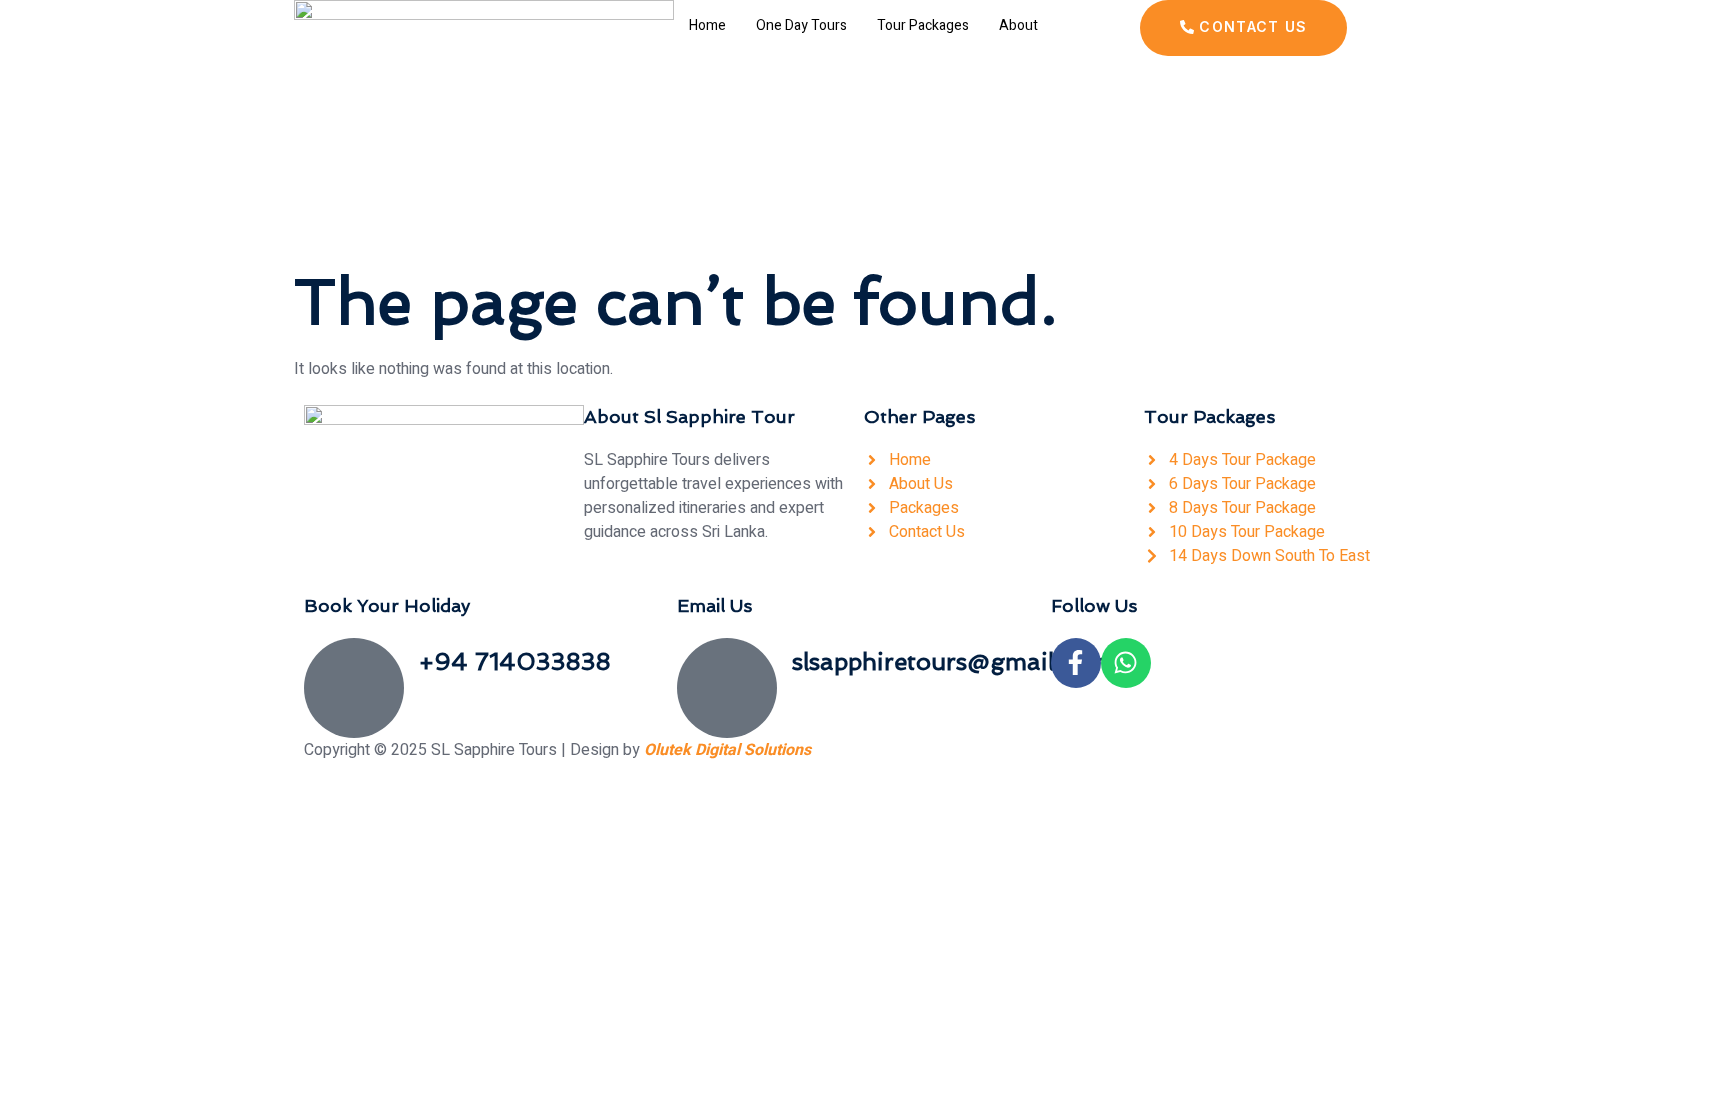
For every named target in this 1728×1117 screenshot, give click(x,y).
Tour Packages (923, 25)
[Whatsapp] (1126, 663)
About (1018, 25)
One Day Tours (801, 25)
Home (707, 25)
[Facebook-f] (1076, 663)
